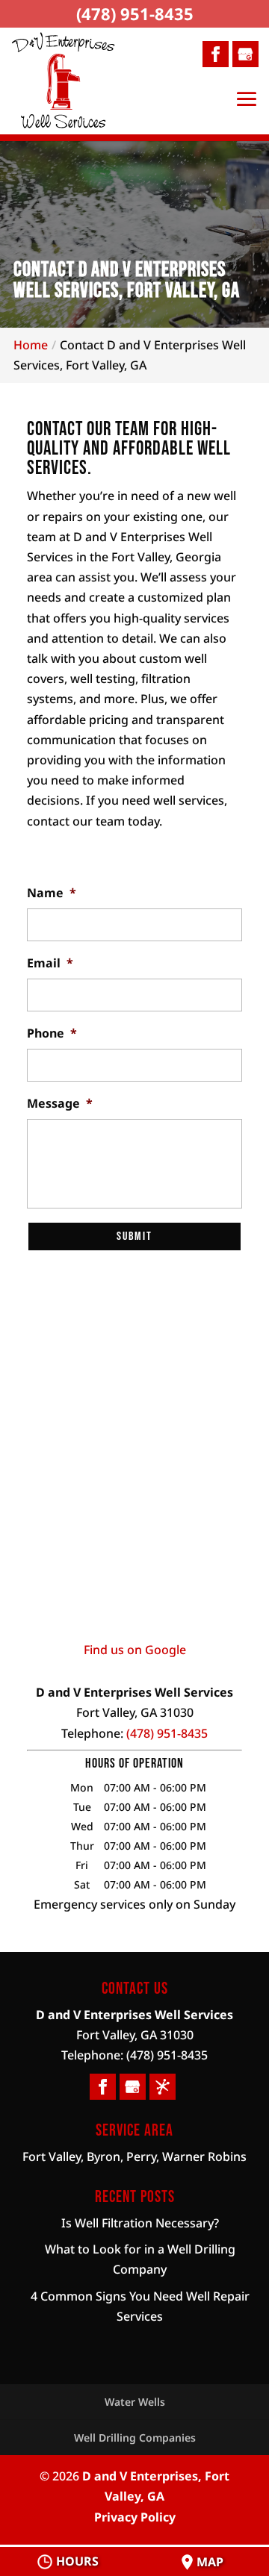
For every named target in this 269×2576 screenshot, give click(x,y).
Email (50, 963)
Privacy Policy (135, 2517)
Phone (52, 1033)
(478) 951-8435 (135, 13)
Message (60, 1104)
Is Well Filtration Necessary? (140, 2223)
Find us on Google (135, 1650)
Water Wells (135, 2402)
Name (52, 893)
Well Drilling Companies (135, 2438)
